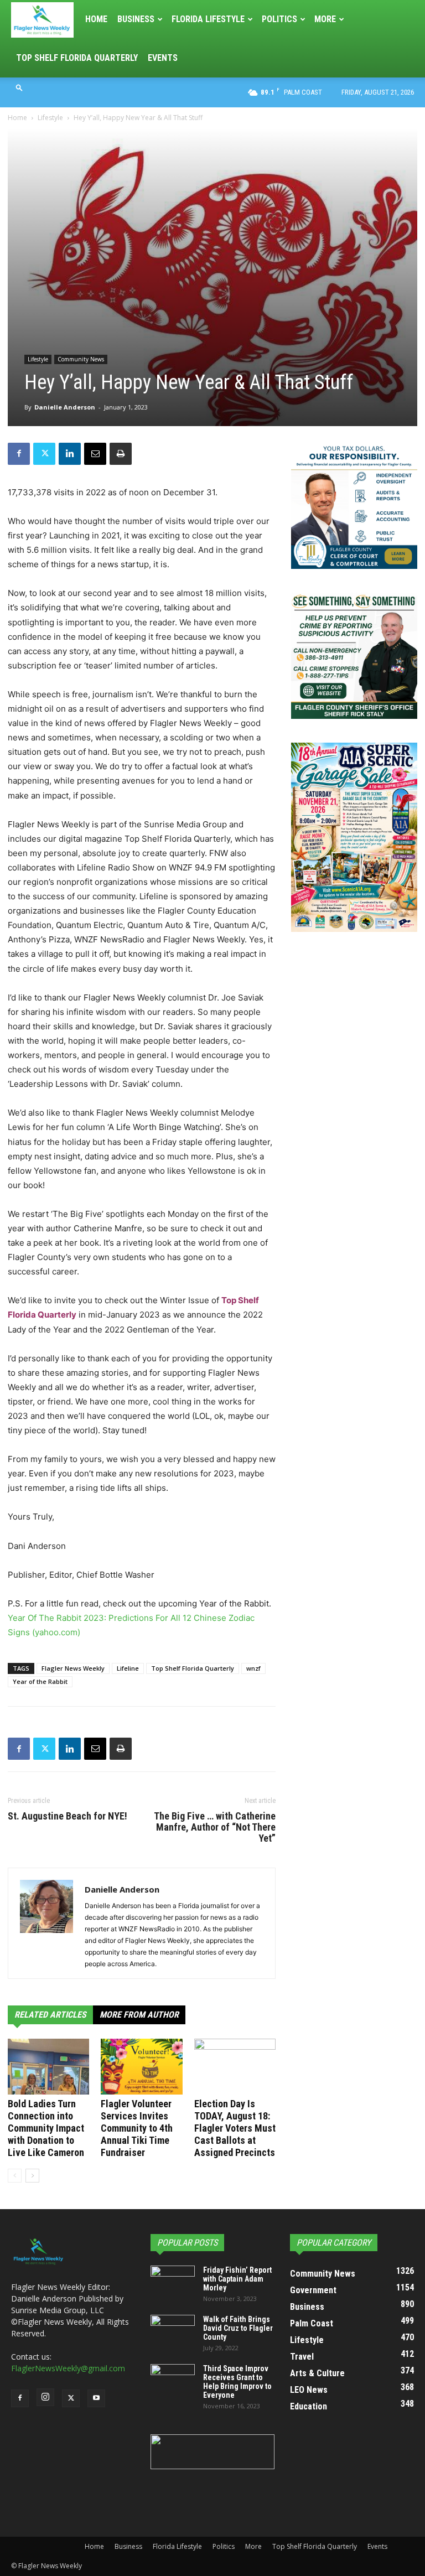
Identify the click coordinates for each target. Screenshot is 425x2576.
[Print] (121, 454)
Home (96, 19)
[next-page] (32, 2176)
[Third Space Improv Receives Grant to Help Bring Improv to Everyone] (173, 2380)
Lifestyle (50, 118)
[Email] (95, 454)
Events (163, 58)
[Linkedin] (70, 454)
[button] (19, 87)
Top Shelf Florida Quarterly (77, 58)
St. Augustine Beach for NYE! (68, 1816)
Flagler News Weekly (73, 1668)
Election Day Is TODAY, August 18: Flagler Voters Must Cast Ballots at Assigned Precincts (235, 2128)
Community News (81, 359)
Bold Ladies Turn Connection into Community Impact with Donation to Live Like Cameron (46, 2128)
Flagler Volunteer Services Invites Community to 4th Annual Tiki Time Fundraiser (137, 2128)
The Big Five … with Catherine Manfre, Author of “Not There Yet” (215, 1827)
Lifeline (128, 1668)
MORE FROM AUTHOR (139, 2015)
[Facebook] (19, 454)
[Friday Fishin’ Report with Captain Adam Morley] (173, 2281)
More (325, 19)
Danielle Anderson (65, 407)
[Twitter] (44, 454)
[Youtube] (96, 2398)
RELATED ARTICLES (50, 2015)
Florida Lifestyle (208, 19)
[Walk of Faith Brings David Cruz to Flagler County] (173, 2330)
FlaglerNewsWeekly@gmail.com (68, 2368)
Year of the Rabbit (40, 1681)
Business (136, 19)
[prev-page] (15, 2176)
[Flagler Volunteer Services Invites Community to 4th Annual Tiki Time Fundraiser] (141, 2067)
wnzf (253, 1668)
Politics (279, 19)
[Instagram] (45, 2397)
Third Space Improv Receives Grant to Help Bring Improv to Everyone (237, 2382)
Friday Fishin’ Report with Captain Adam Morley (237, 2279)
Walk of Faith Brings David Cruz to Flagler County (238, 2328)
